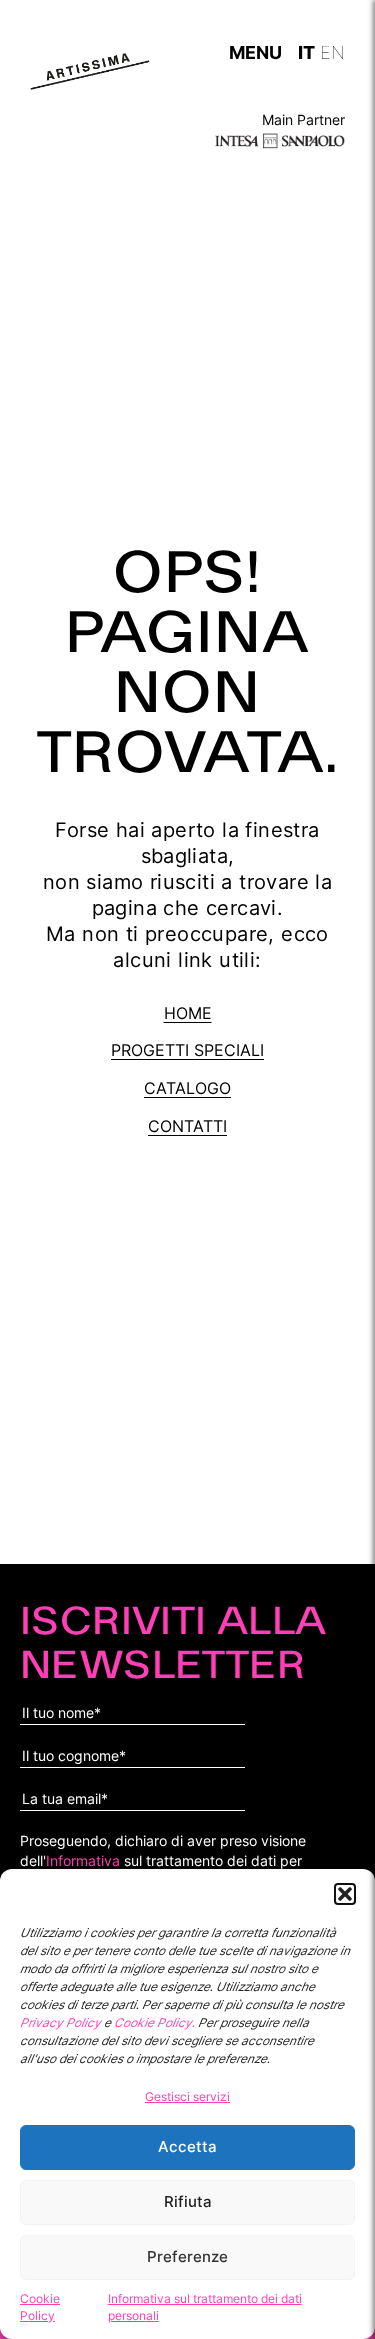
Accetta (187, 2146)
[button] (345, 1894)
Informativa (83, 1860)
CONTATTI (187, 1126)
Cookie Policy (40, 2307)
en (332, 50)
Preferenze (187, 2256)
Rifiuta (188, 2201)
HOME (188, 1013)
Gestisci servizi (187, 2096)
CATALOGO (187, 1088)
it (306, 50)
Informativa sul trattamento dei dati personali (205, 2307)
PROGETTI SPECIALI (187, 1050)
